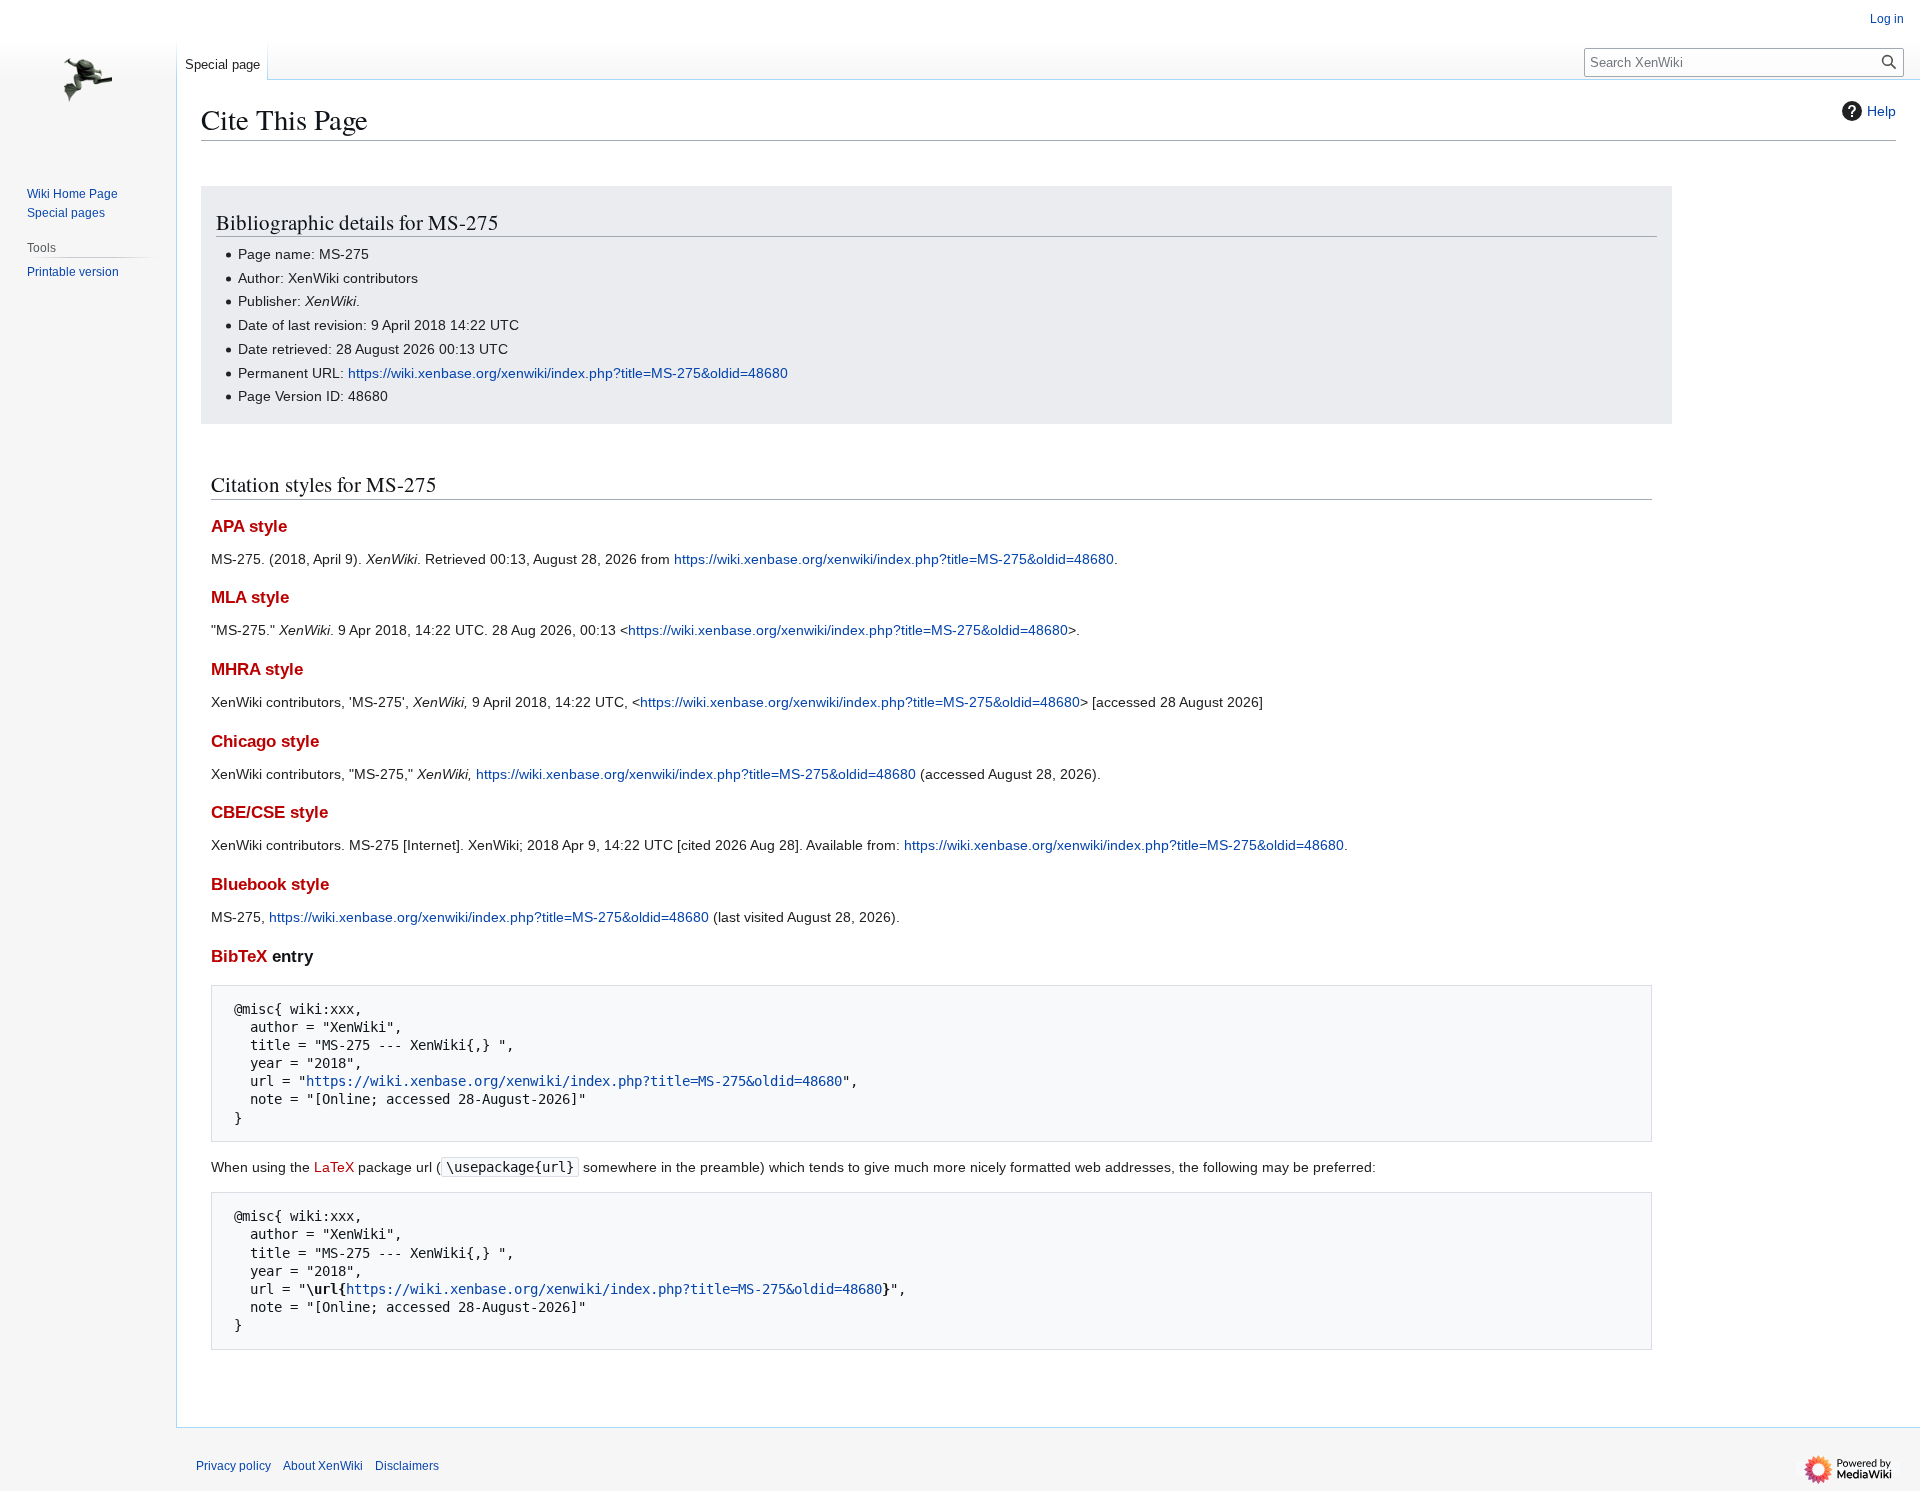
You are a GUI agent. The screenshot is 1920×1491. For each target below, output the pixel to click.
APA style (249, 526)
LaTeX (334, 1167)
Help (1881, 111)
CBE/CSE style (269, 812)
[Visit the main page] (88, 80)
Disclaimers (407, 1466)
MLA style (250, 597)
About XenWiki (323, 1466)
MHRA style (257, 669)
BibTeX (239, 956)
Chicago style (265, 741)
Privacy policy (233, 1466)
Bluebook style (270, 884)
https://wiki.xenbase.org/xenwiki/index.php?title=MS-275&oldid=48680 (568, 373)
